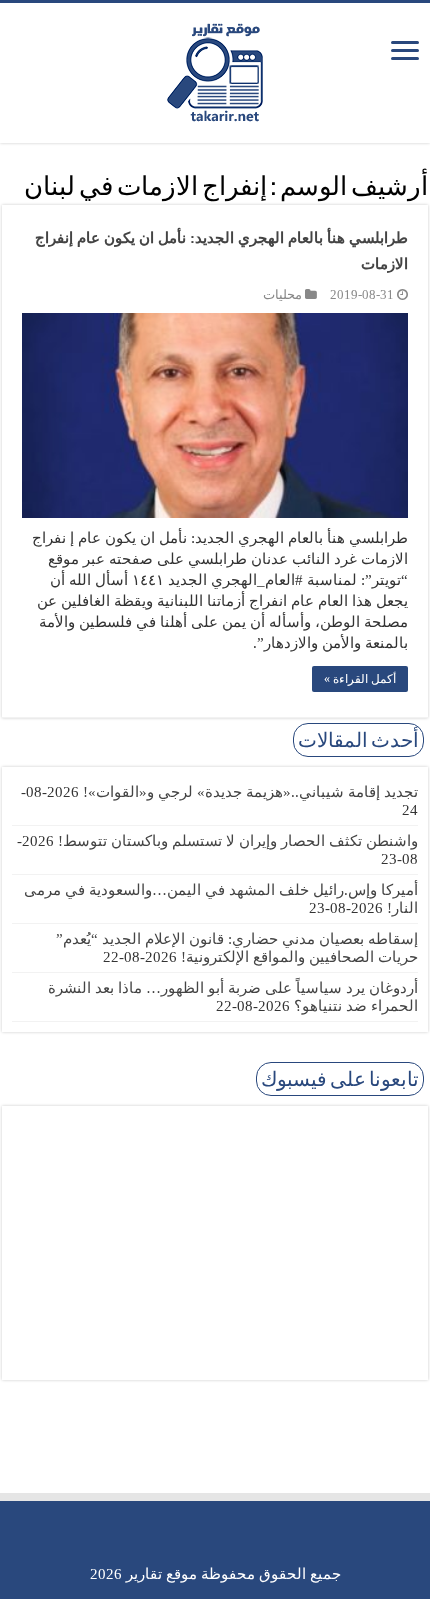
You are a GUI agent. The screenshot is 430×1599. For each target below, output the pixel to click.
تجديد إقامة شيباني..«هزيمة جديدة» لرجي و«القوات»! (250, 792)
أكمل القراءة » (360, 679)
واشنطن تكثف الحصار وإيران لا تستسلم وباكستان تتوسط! (238, 841)
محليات (282, 295)
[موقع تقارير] (215, 69)
